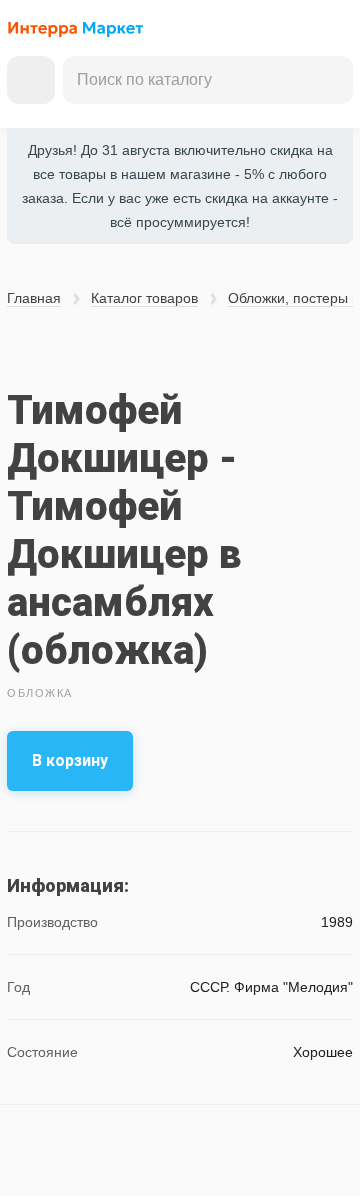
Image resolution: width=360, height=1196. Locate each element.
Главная (34, 298)
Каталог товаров (144, 298)
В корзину (70, 760)
